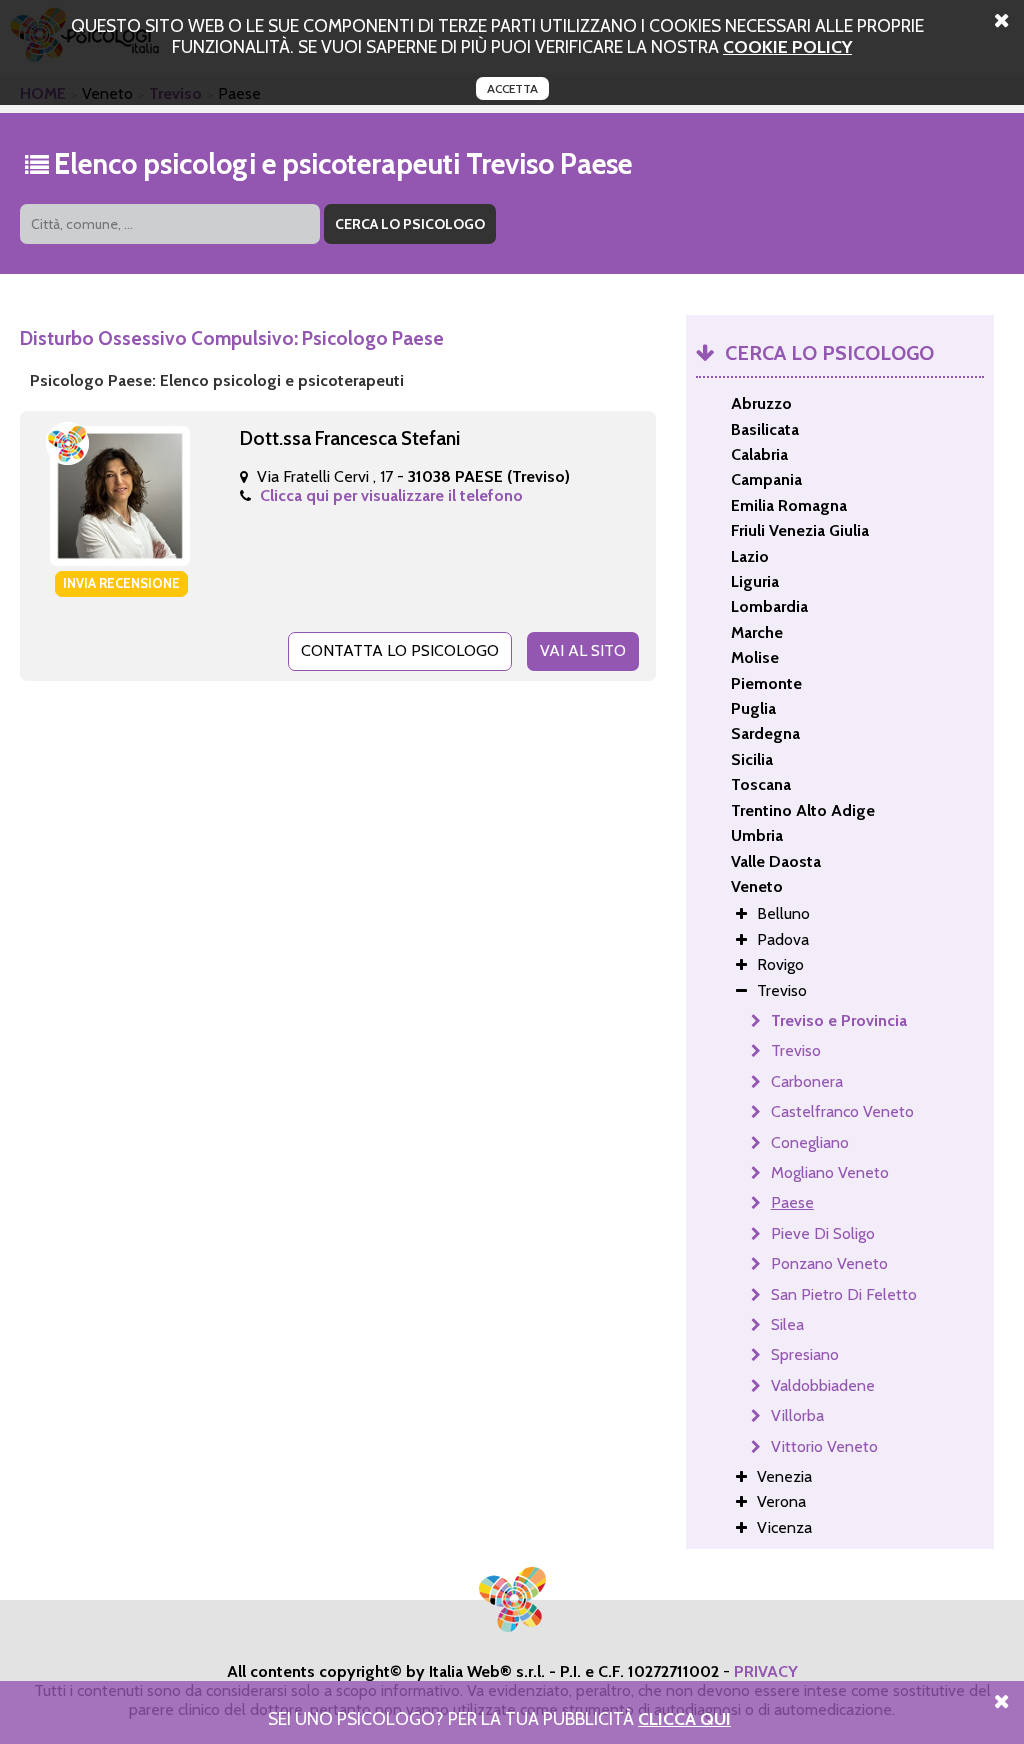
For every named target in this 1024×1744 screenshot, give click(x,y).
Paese (792, 1202)
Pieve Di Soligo (823, 1233)
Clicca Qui (684, 1718)
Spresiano (805, 1354)
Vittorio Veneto (824, 1446)
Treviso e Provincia (839, 1020)
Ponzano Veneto (829, 1263)
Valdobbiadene (823, 1385)
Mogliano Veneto (830, 1172)
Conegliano (810, 1142)
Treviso (796, 1050)
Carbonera (807, 1081)
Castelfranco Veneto (842, 1111)
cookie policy (787, 46)
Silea (787, 1324)
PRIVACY (766, 1671)
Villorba (797, 1415)
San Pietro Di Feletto (844, 1294)
